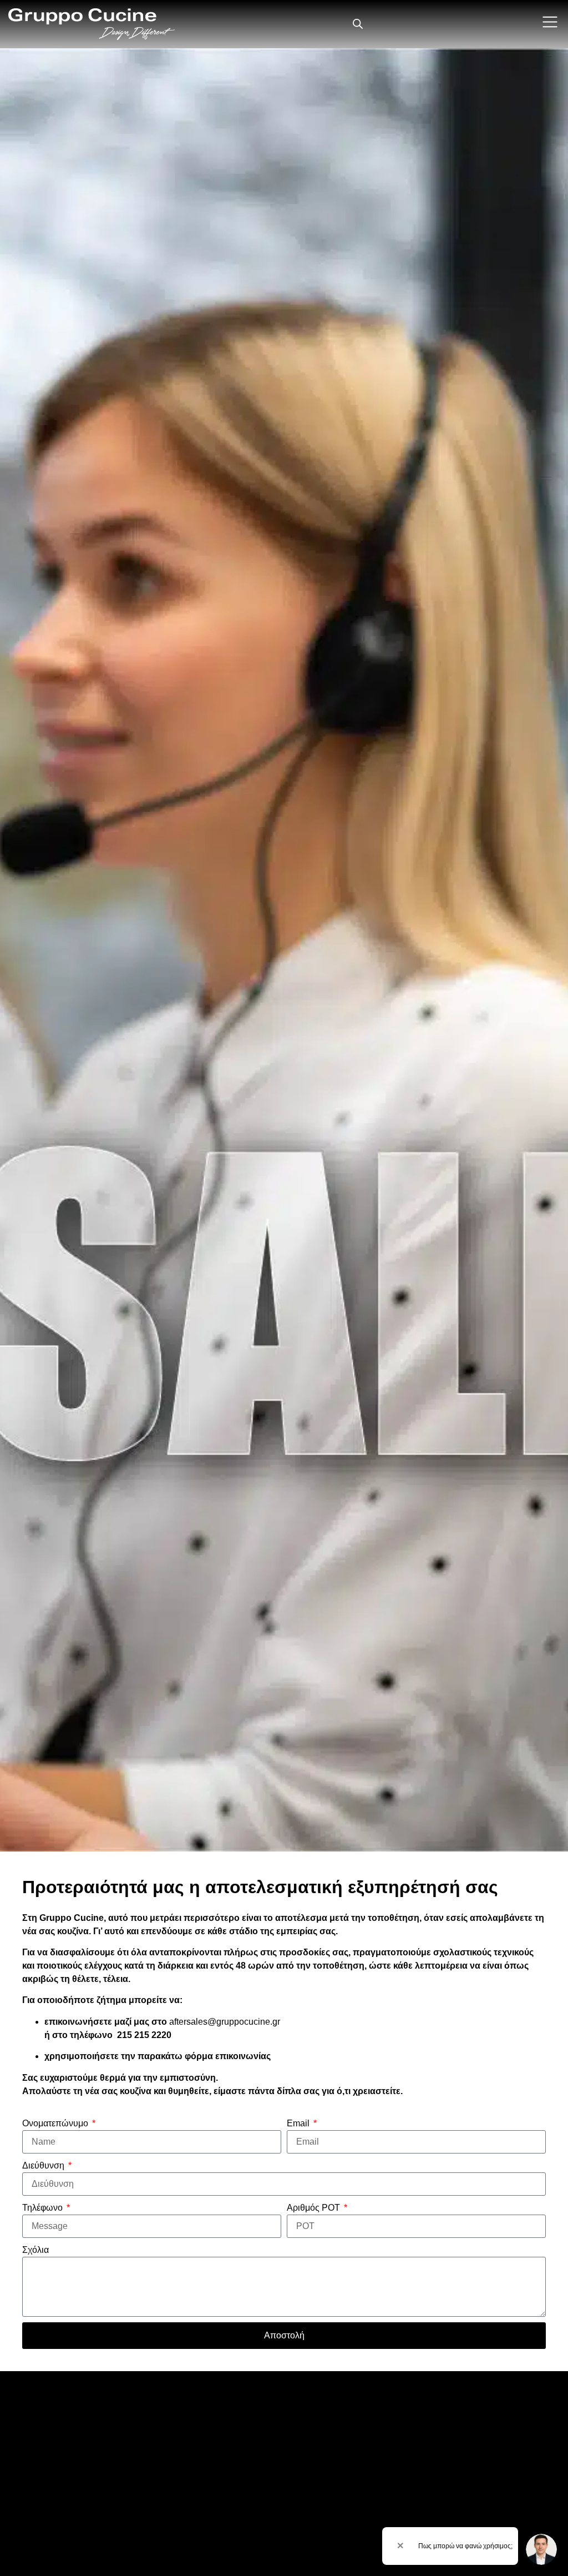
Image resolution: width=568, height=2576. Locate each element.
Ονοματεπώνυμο (56, 2123)
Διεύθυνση (44, 2165)
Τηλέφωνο (44, 2208)
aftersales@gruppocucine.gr (225, 2022)
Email (299, 2123)
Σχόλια (35, 2250)
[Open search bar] (358, 24)
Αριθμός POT (315, 2208)
